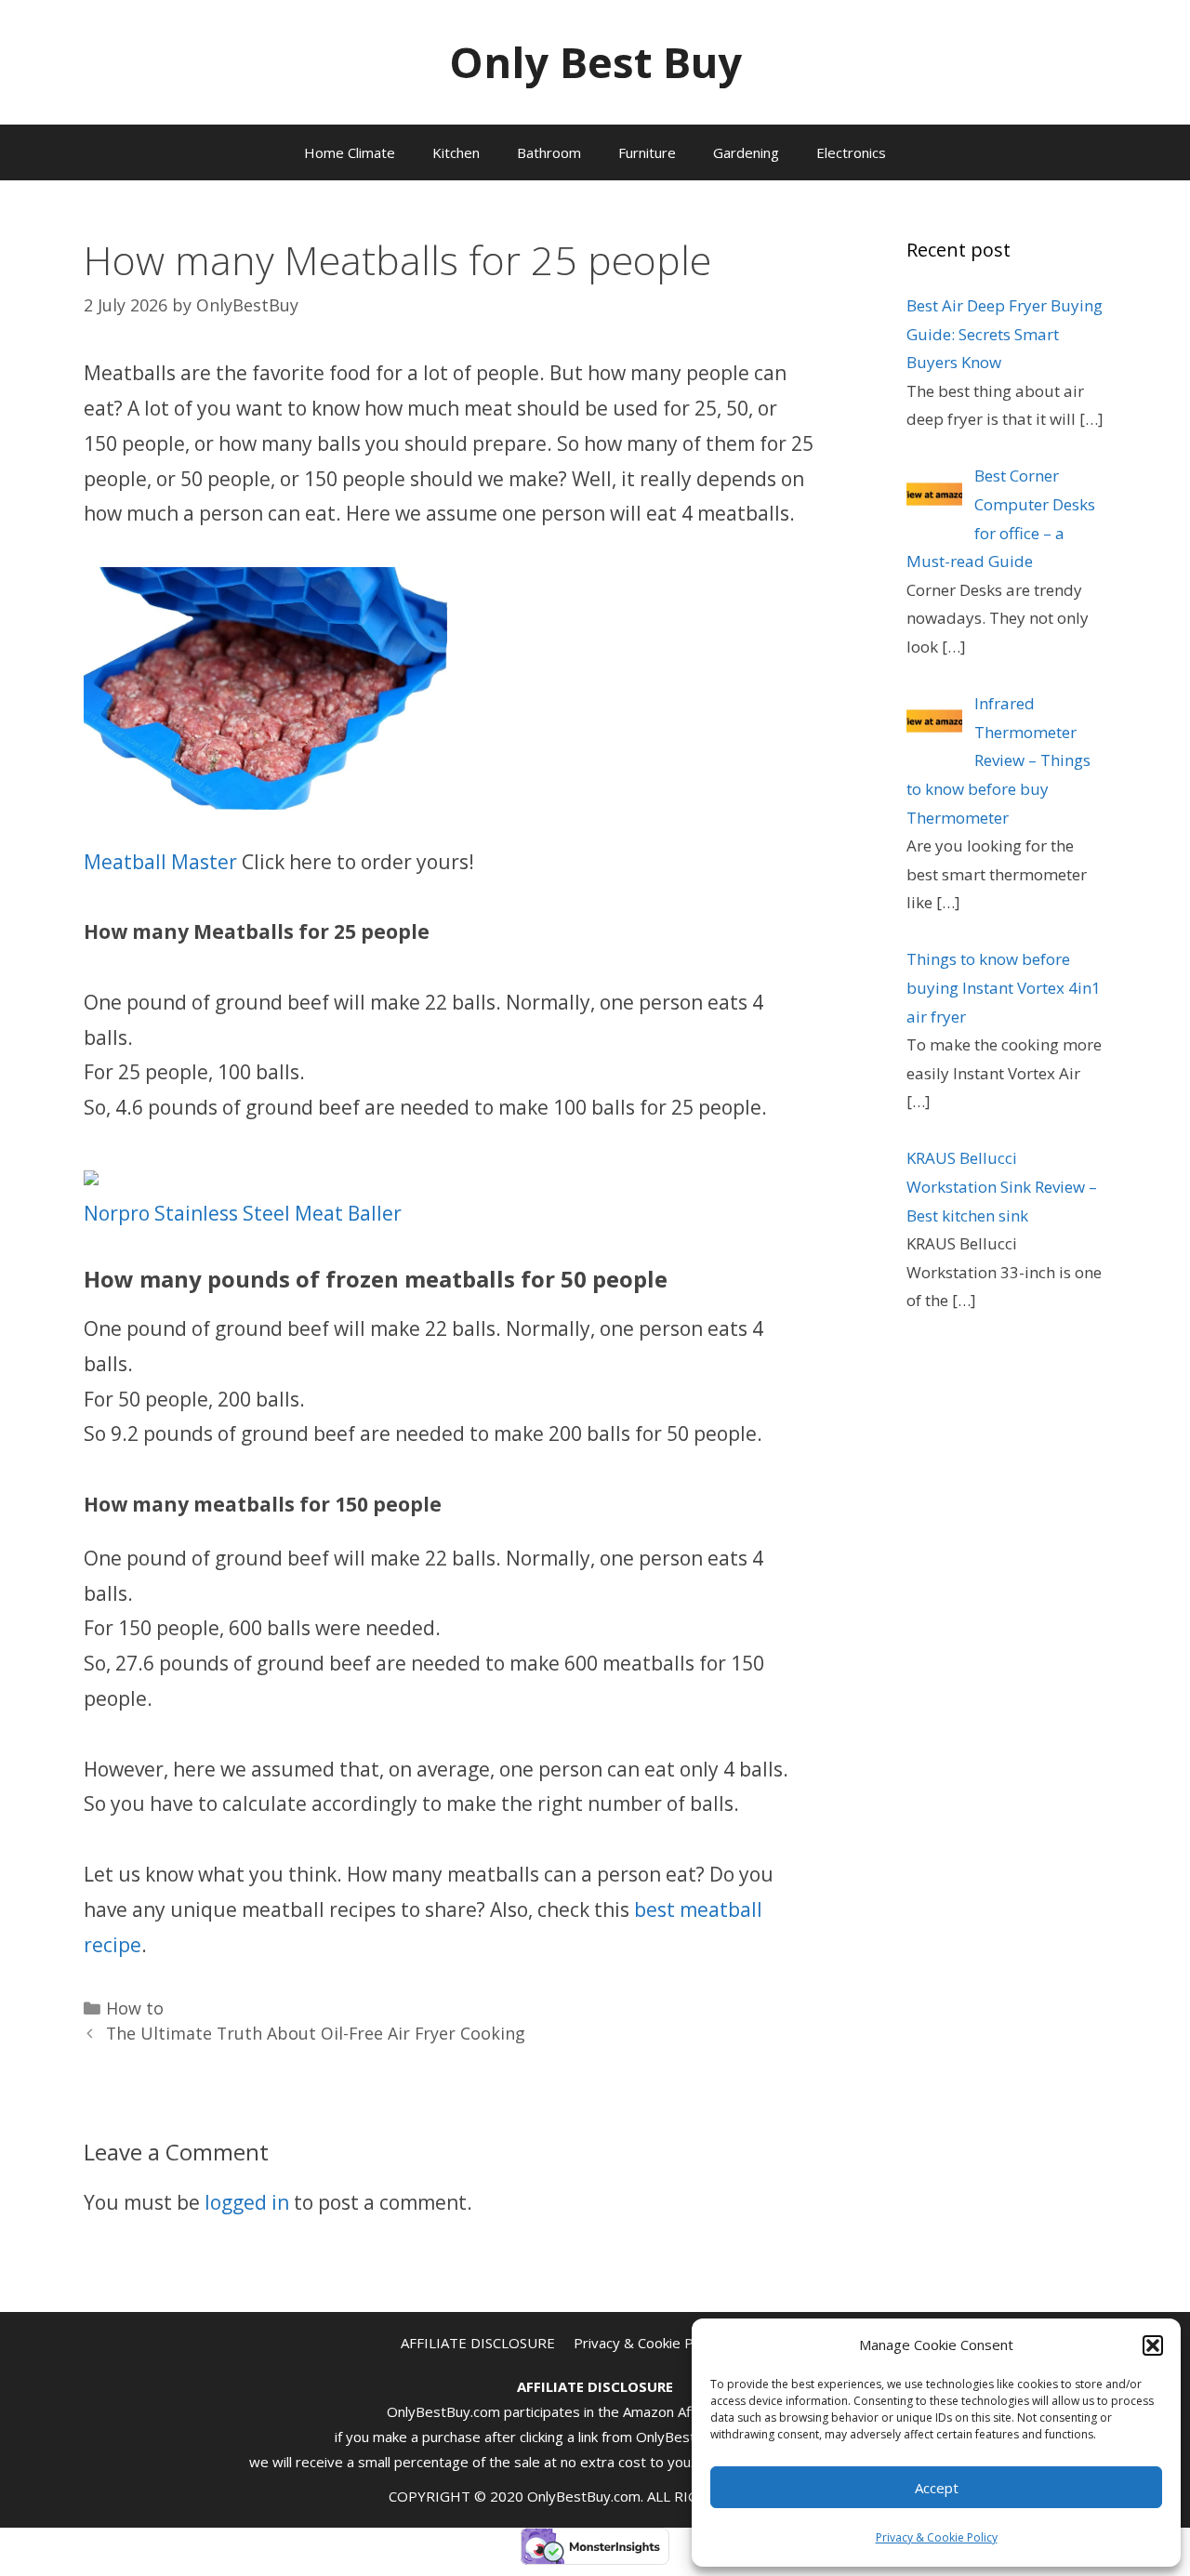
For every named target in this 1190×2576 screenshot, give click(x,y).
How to (135, 2008)
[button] (1153, 2345)
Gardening (746, 152)
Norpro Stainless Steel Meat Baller (243, 1213)
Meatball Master (160, 862)
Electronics (851, 152)
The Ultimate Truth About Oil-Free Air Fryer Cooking (316, 2033)
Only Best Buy (595, 62)
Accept (937, 2488)
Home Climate (350, 152)
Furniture (647, 152)
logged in (247, 2202)
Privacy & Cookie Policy (937, 2537)
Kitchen (456, 152)
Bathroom (549, 152)
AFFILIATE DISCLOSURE (478, 2343)
